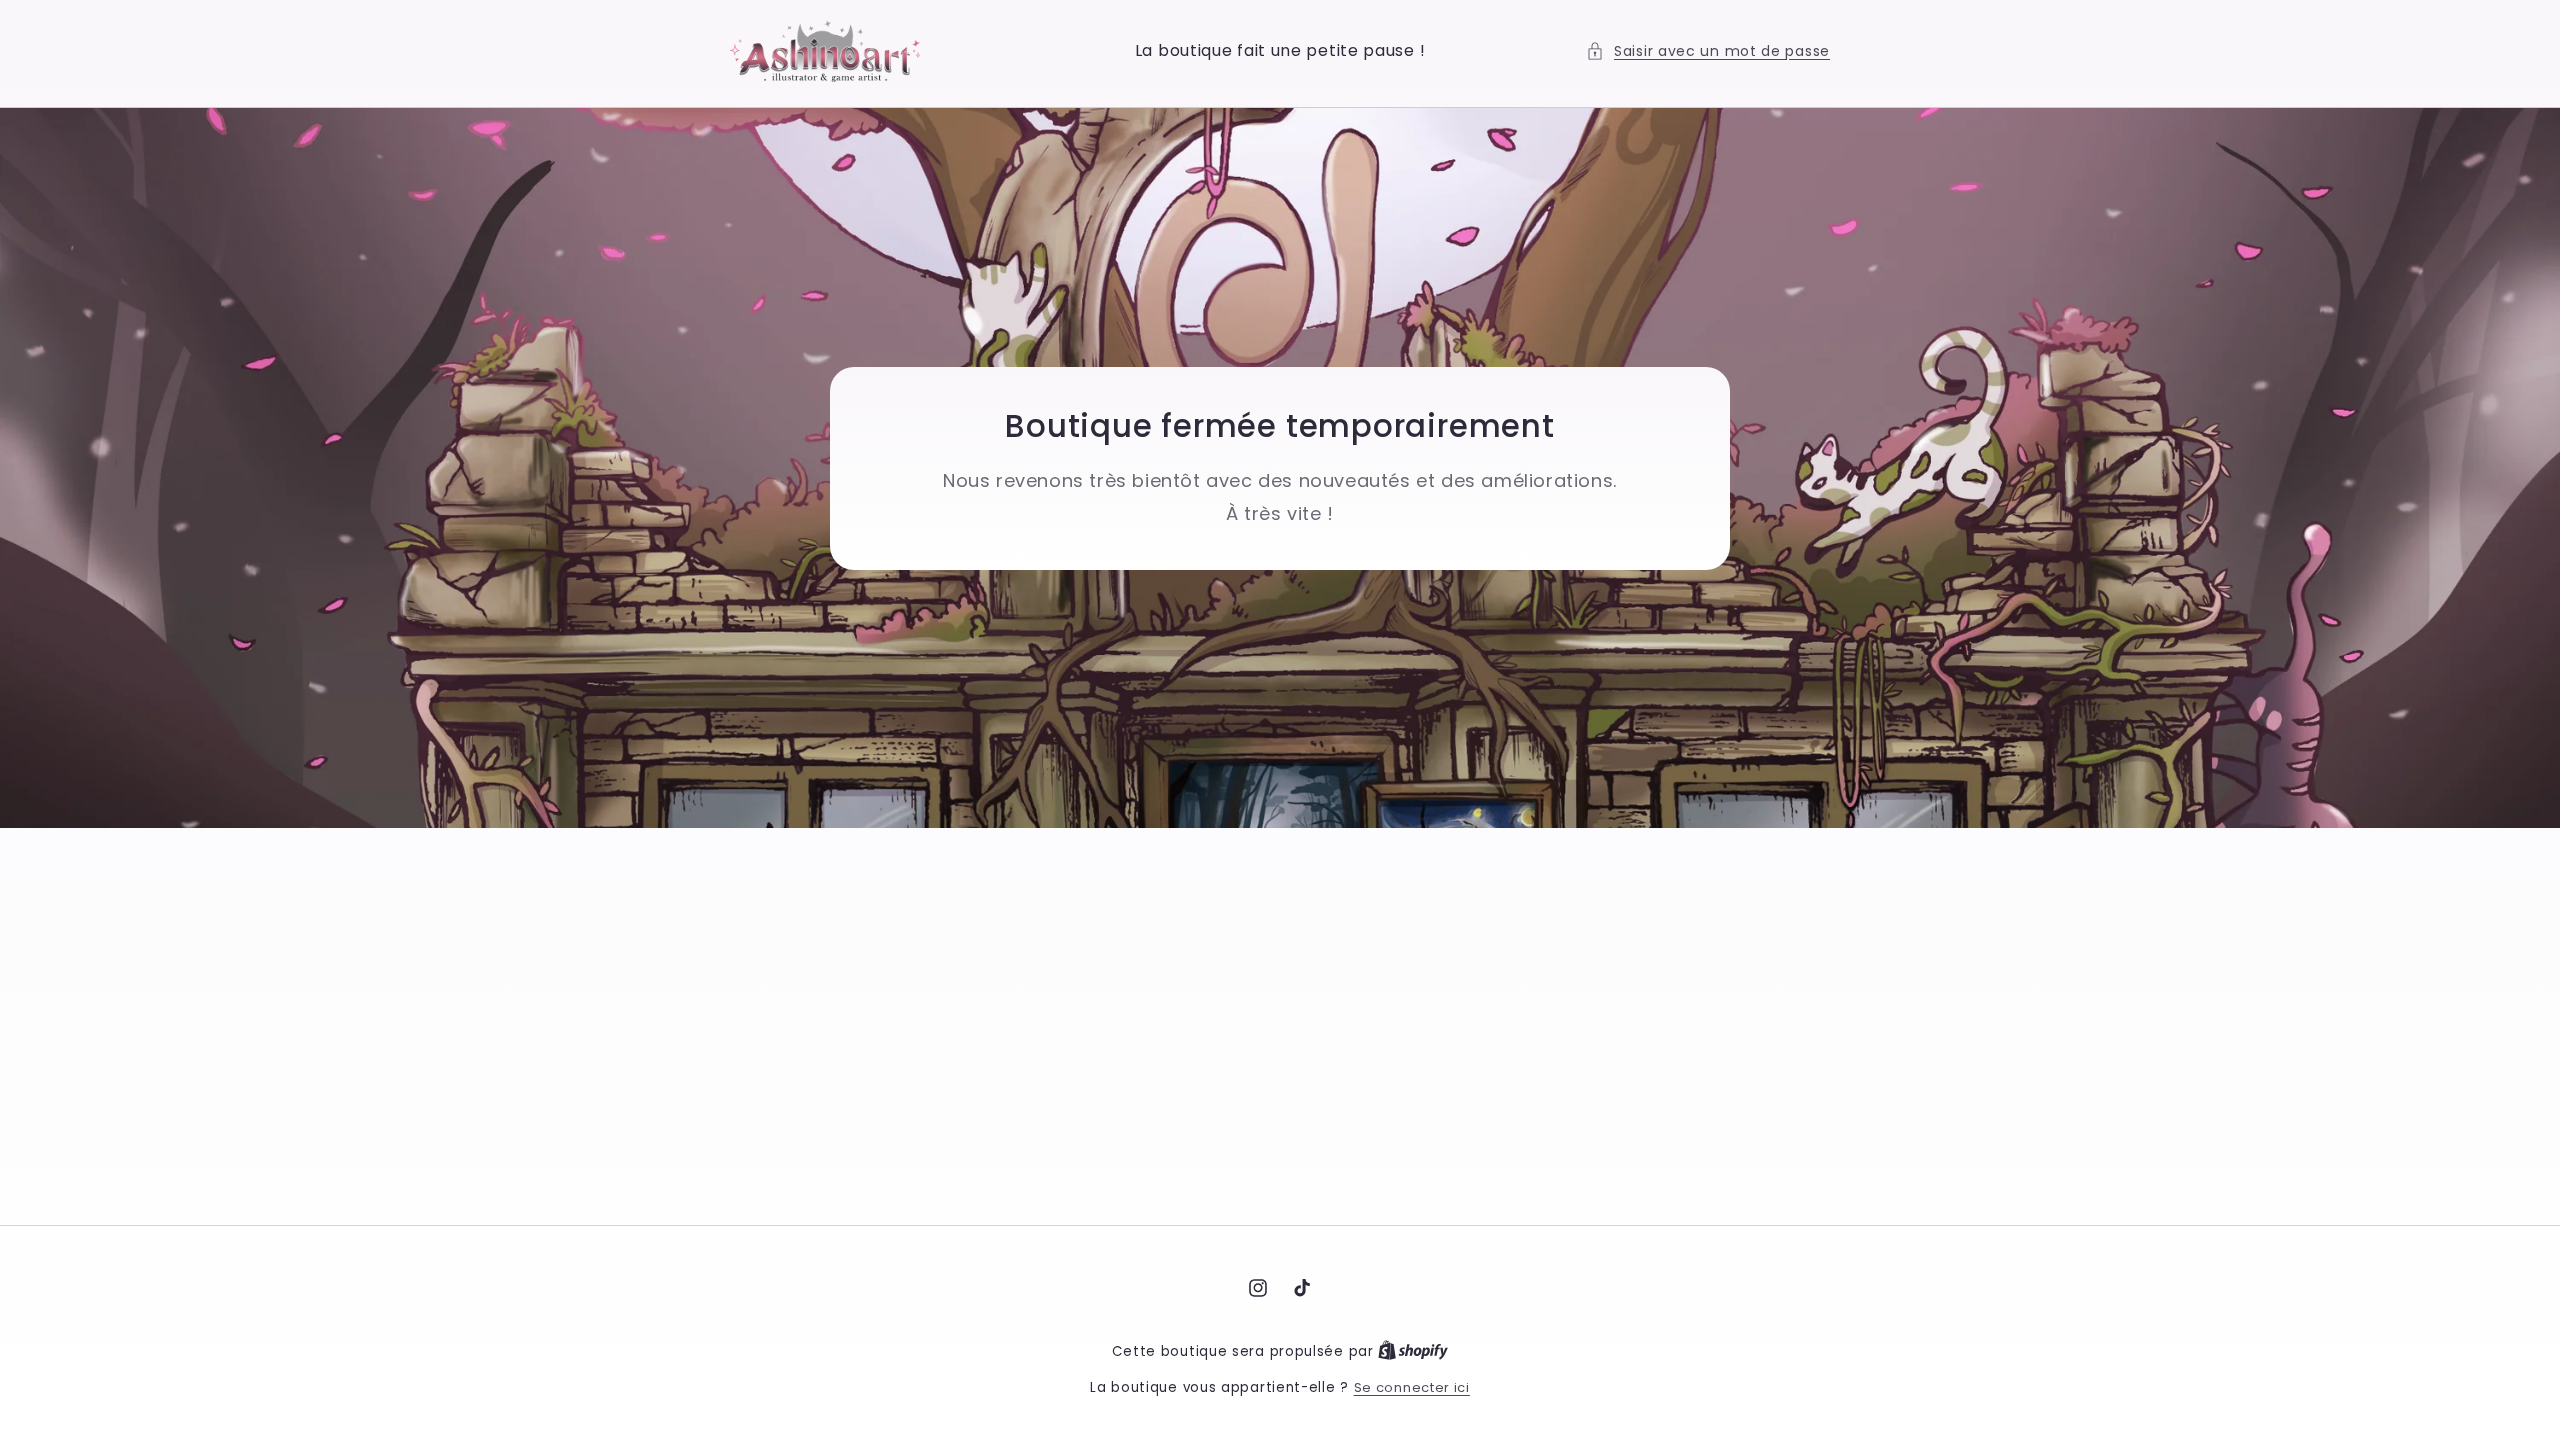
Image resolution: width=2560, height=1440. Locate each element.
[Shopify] (1413, 1351)
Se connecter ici (1412, 1387)
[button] (1708, 51)
